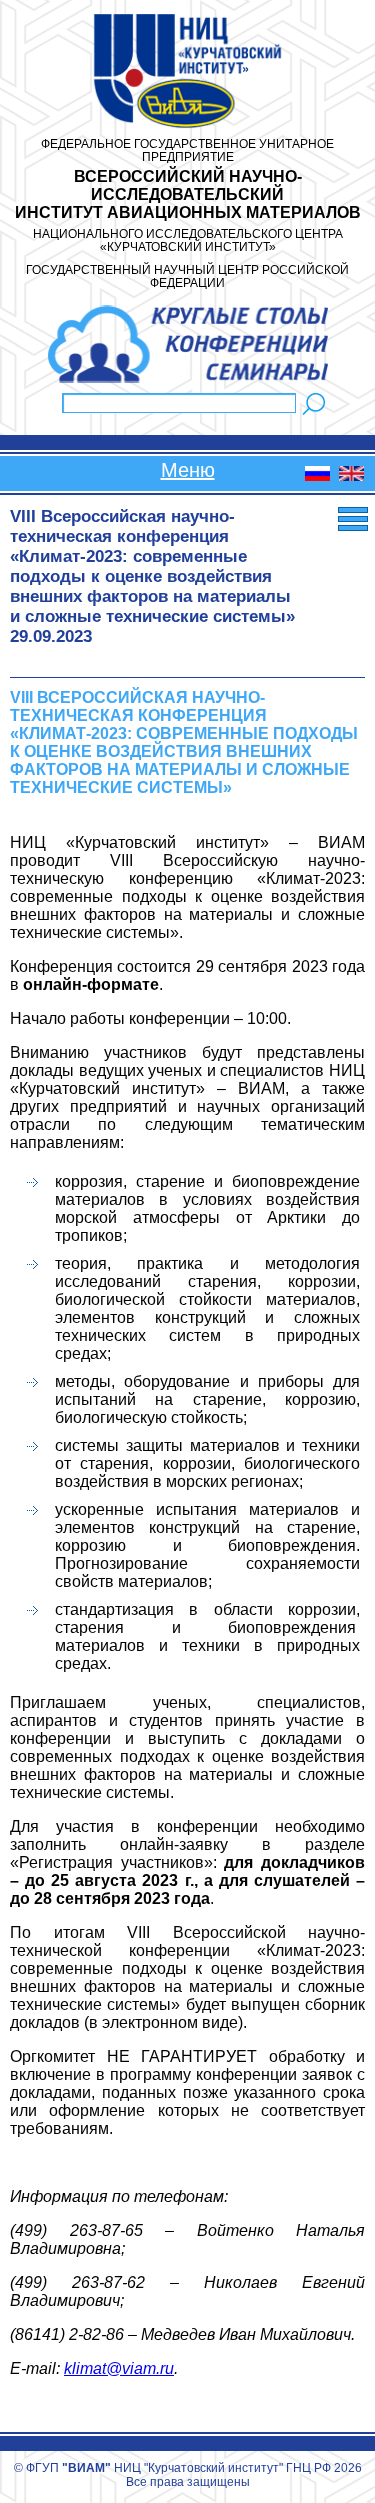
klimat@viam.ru (119, 2368)
